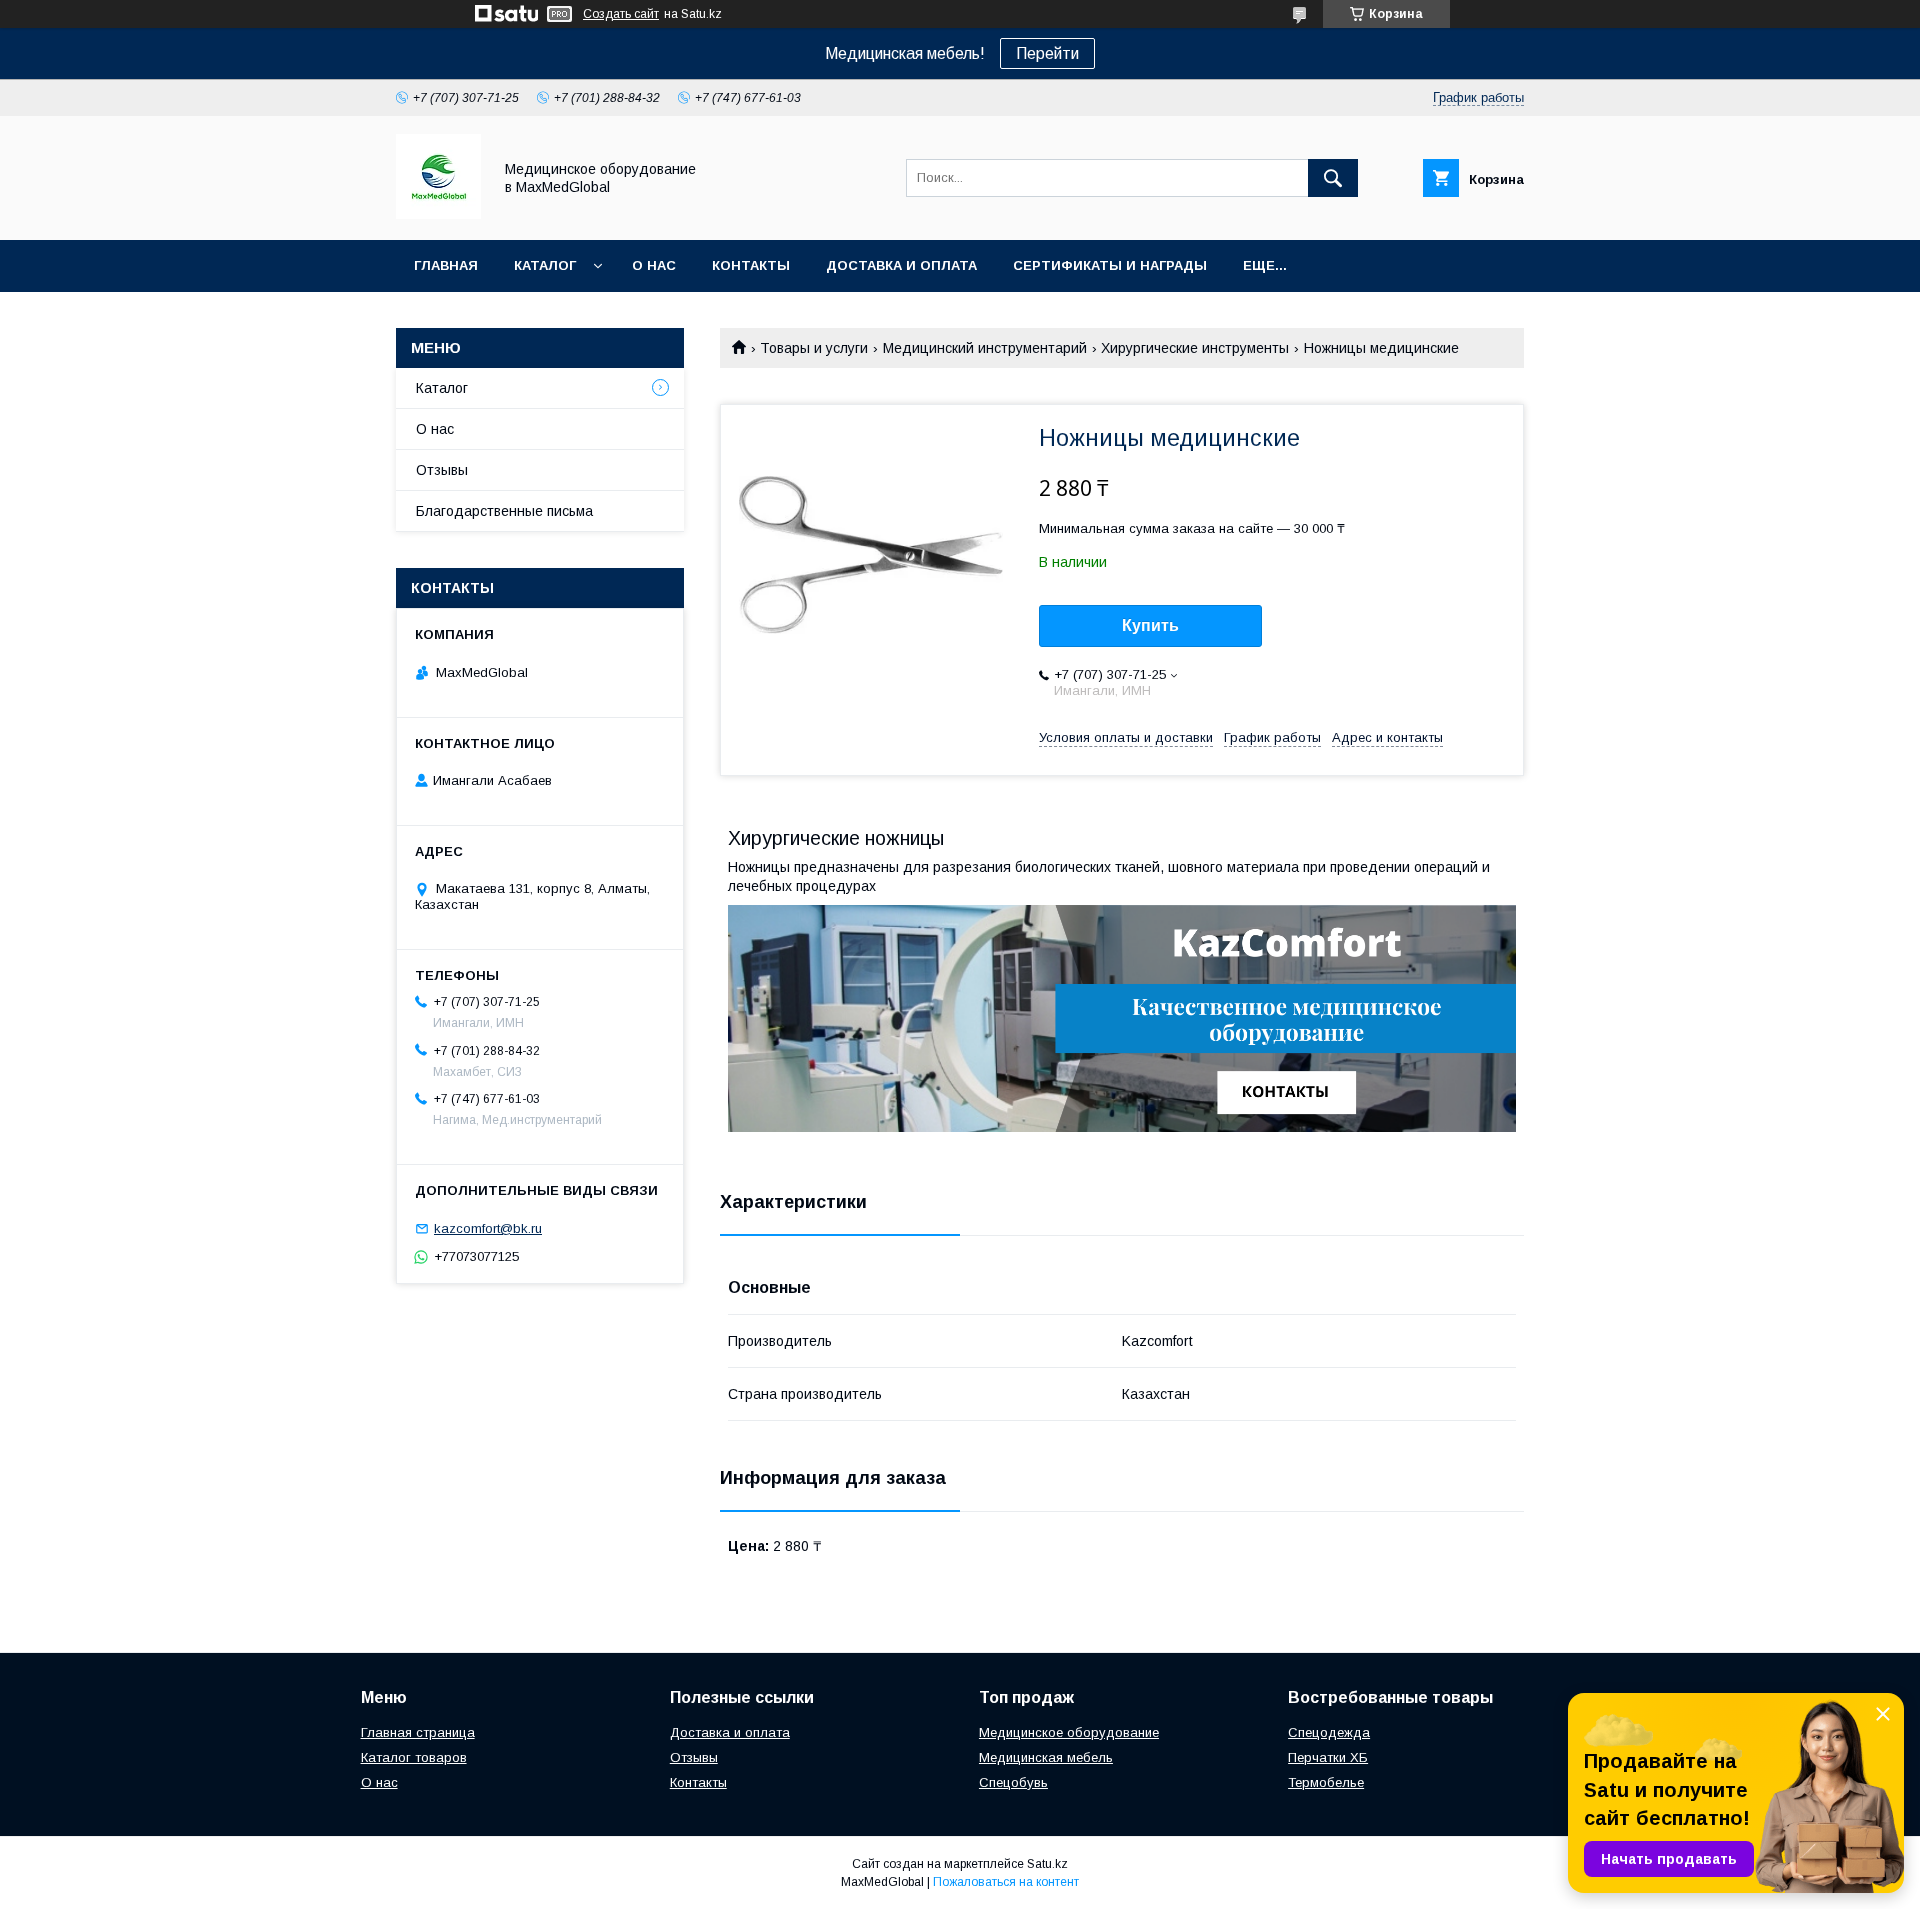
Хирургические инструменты (1195, 348)
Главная (446, 265)
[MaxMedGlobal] (438, 214)
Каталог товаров (414, 1757)
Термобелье (1326, 1782)
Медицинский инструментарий (985, 348)
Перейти (1047, 53)
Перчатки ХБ (1328, 1757)
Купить (1150, 625)
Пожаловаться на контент (1006, 1882)
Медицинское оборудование (1069, 1732)
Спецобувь (1013, 1782)
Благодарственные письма (504, 511)
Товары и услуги (814, 348)
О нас (654, 265)
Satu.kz (1047, 1864)
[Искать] (1333, 178)
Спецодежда (1329, 1732)
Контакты (751, 265)
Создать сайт (621, 14)
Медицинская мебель (1046, 1757)
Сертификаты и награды (1110, 265)
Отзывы (442, 470)
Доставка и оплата (901, 265)
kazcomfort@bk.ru (488, 1228)
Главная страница (418, 1732)
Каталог (545, 265)
